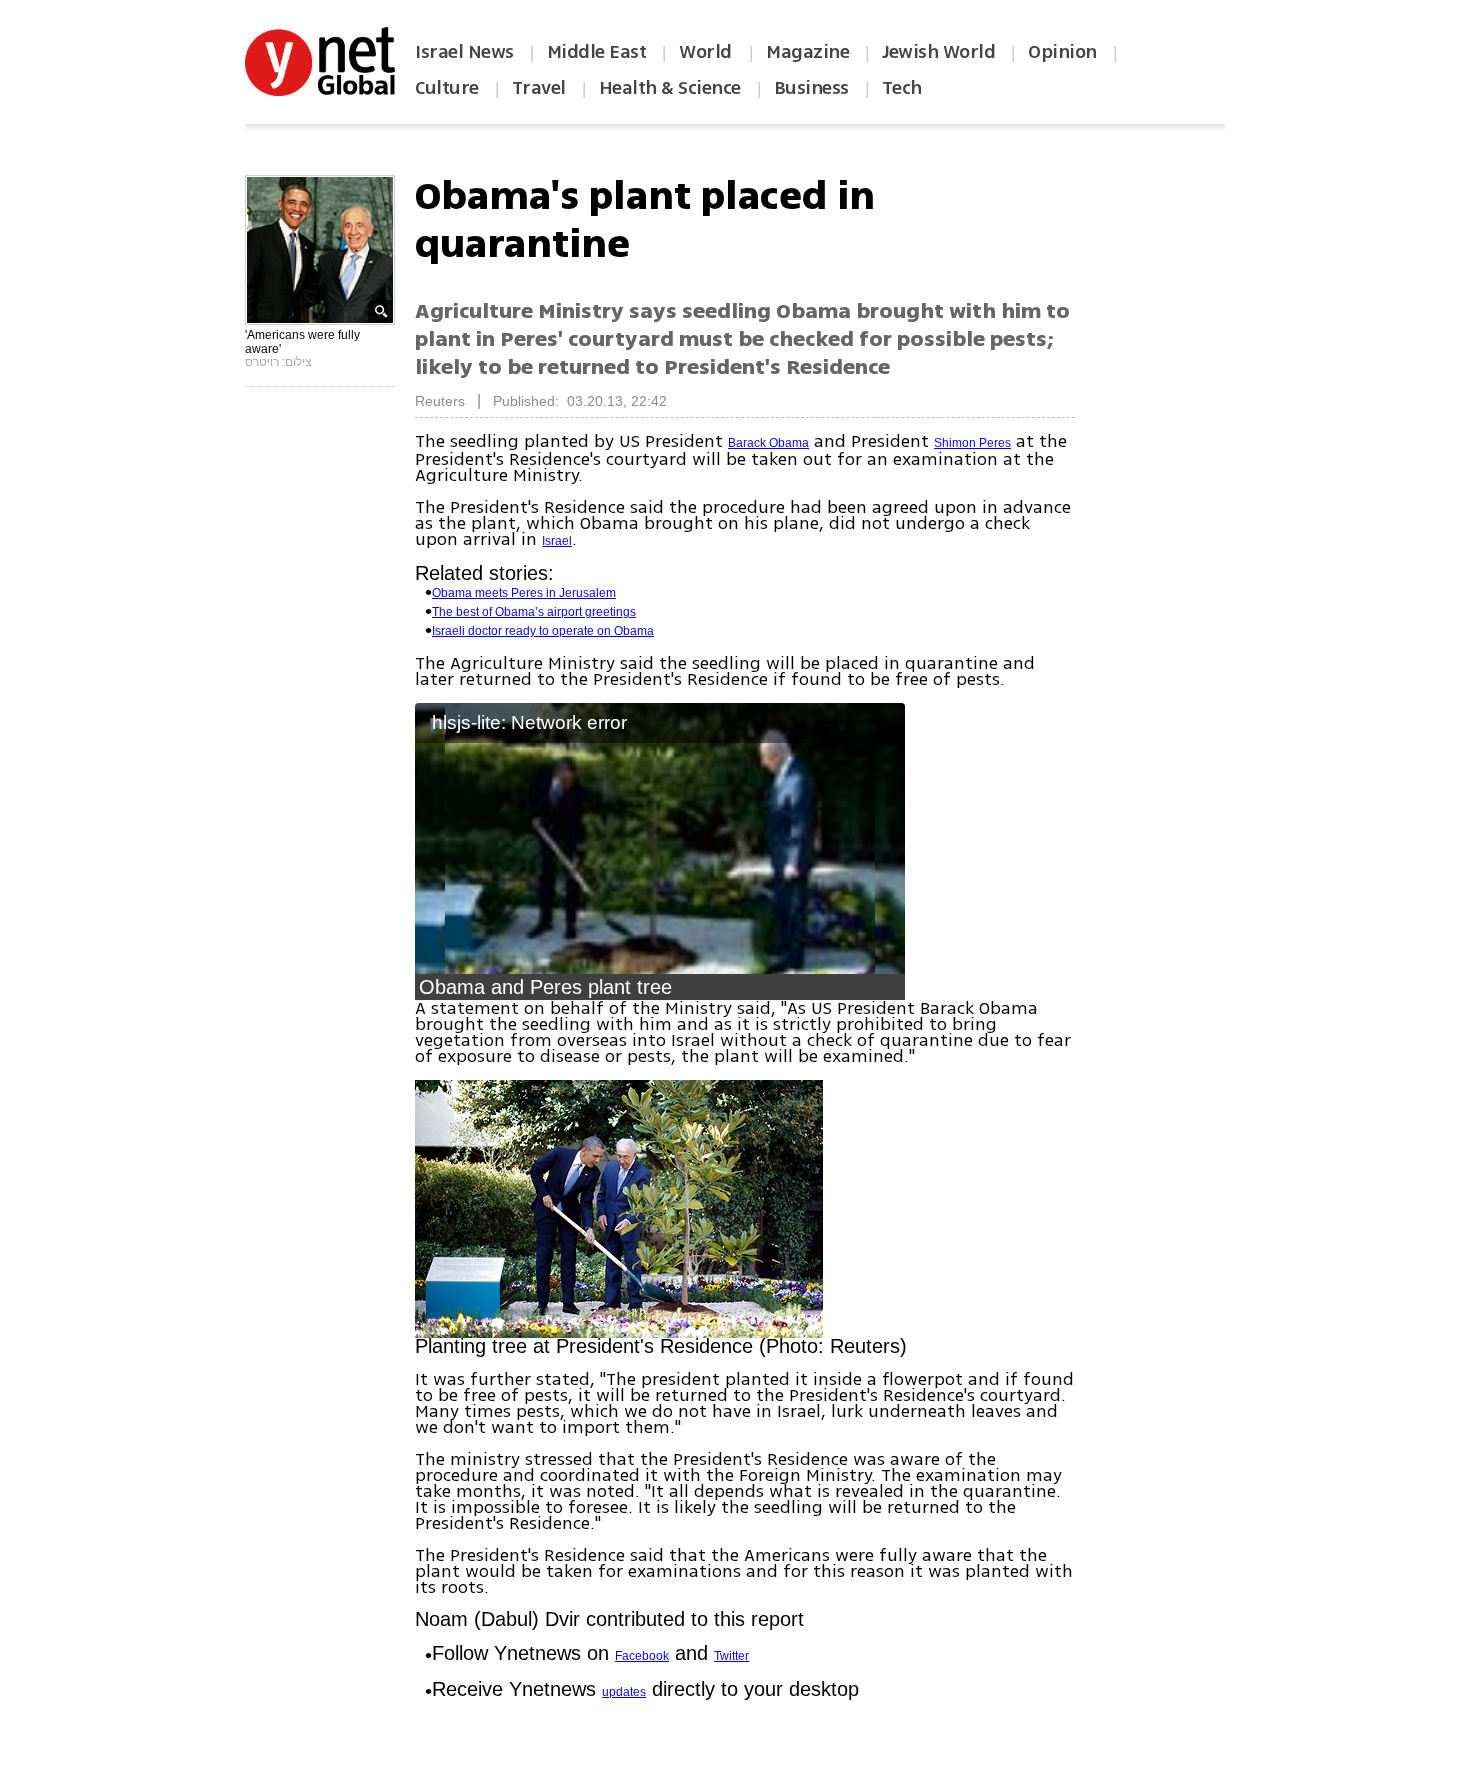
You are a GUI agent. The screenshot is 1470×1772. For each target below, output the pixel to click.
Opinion (1062, 52)
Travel (539, 88)
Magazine (807, 52)
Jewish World (938, 52)
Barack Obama (768, 443)
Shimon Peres (972, 443)
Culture (447, 88)
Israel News (464, 52)
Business (811, 88)
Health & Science (670, 88)
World (707, 52)
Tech (902, 88)
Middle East (597, 52)
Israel (557, 541)
